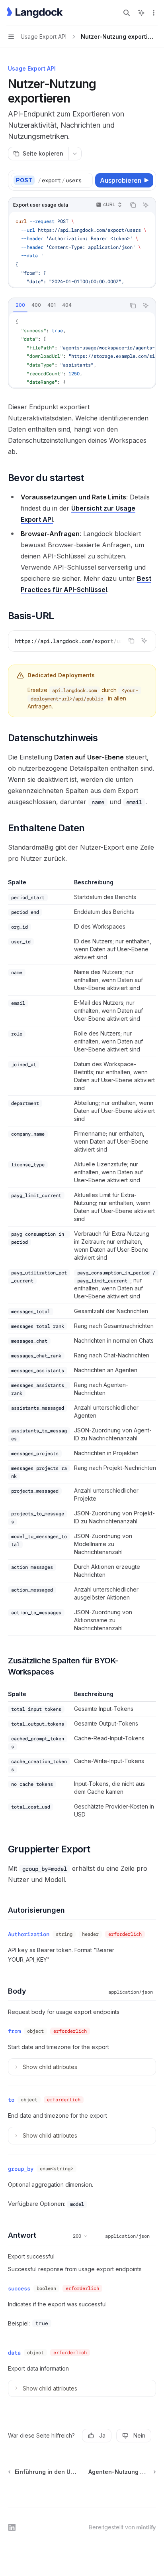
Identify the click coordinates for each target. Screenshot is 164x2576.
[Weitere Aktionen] (154, 13)
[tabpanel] (82, 350)
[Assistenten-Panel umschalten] (141, 13)
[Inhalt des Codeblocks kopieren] (133, 205)
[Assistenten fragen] (146, 205)
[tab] (20, 305)
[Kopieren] (85, 180)
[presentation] (65, 180)
